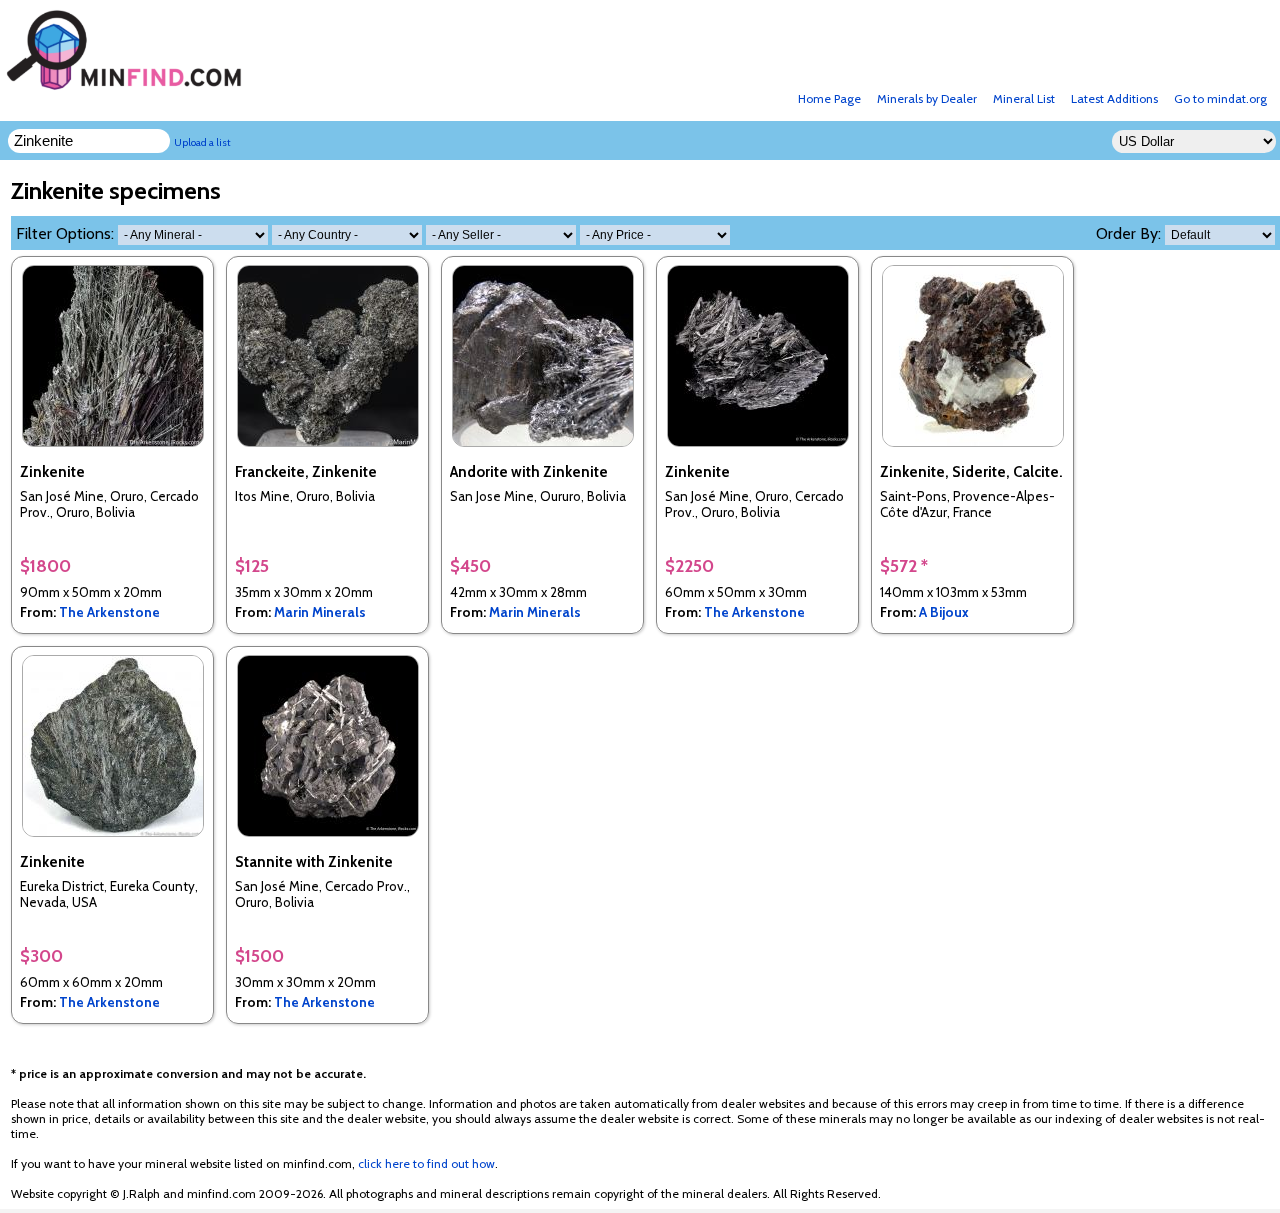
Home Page (829, 98)
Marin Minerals (320, 612)
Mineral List (1024, 98)
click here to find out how (426, 1163)
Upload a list (202, 142)
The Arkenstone (109, 612)
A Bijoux (944, 612)
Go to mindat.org (1220, 98)
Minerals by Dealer (927, 98)
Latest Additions (1114, 98)
